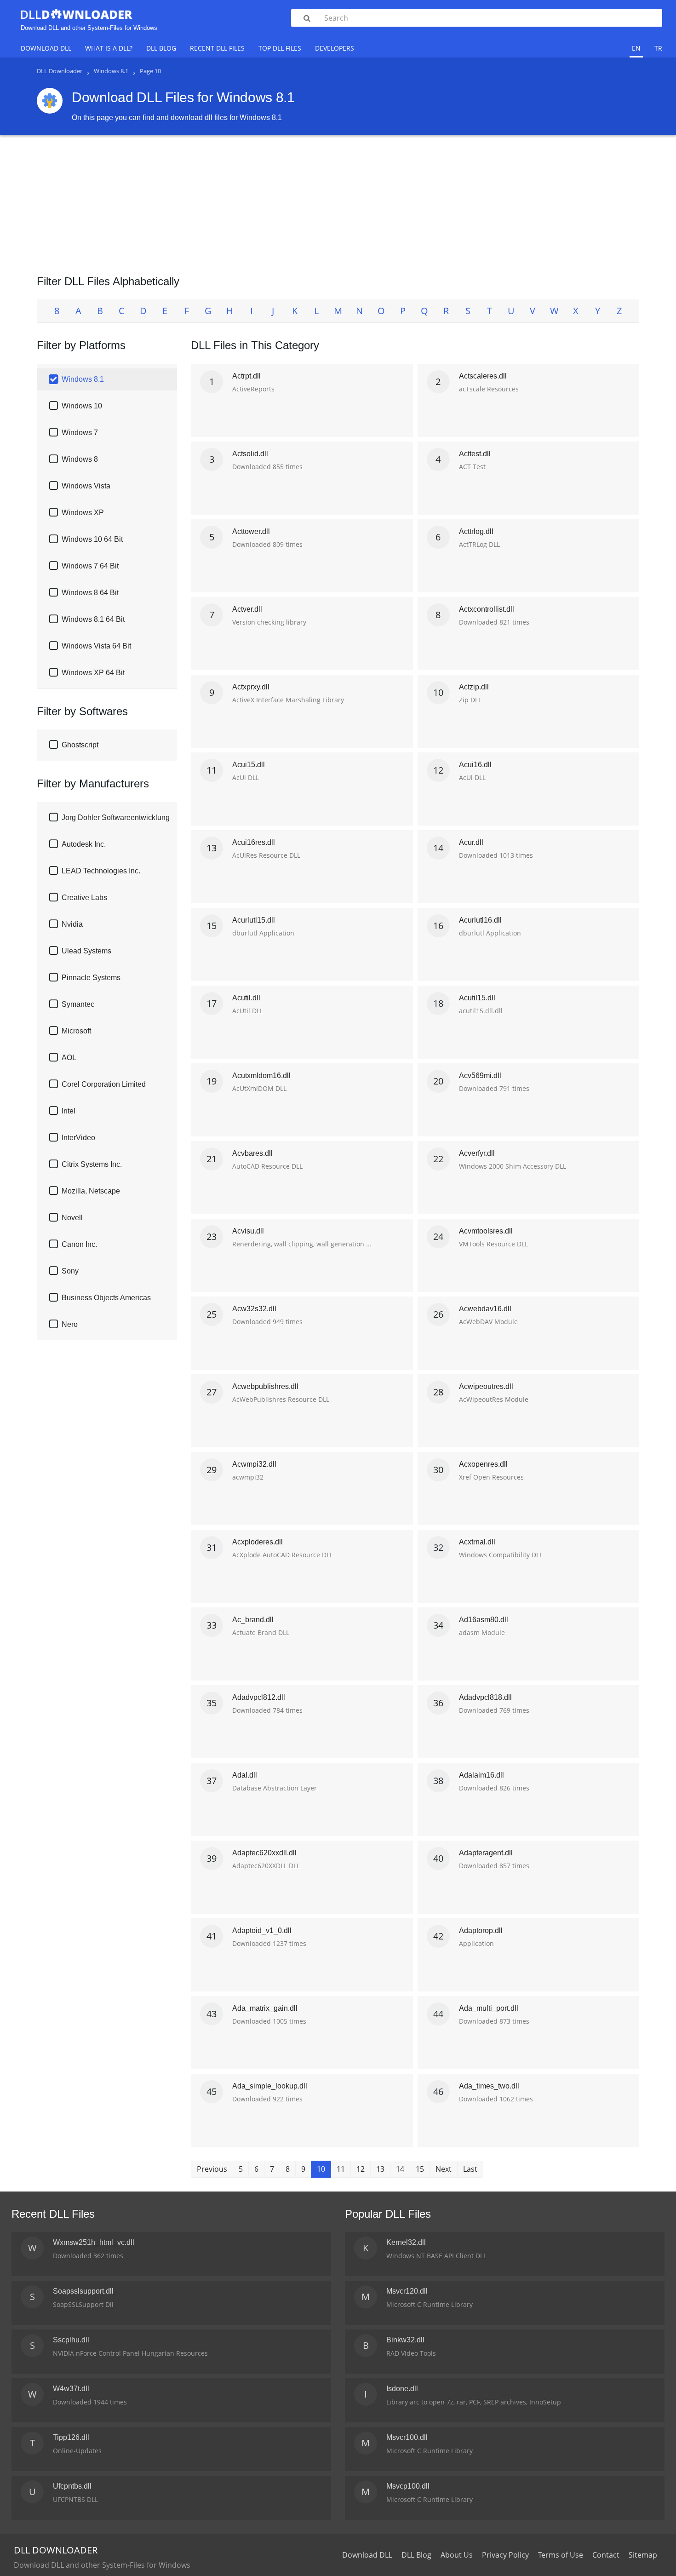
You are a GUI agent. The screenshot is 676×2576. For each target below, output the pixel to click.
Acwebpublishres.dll (265, 1386)
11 (341, 2169)
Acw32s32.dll (254, 1309)
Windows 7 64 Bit (90, 566)
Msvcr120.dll (407, 2291)
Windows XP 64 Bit (93, 673)
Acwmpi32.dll (254, 1464)
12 (361, 2169)
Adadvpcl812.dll (259, 1697)
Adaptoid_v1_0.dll (262, 1931)
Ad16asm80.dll (484, 1620)
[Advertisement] (338, 201)
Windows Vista (86, 486)
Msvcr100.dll (407, 2437)
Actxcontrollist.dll (487, 609)
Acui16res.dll (254, 842)
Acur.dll (471, 842)
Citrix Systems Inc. (92, 1164)
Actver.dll (247, 609)
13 (380, 2169)
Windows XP (83, 513)
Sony (70, 1271)
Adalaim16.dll (481, 1775)
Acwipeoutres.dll (486, 1386)
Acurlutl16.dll (480, 920)
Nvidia (72, 924)
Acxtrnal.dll (477, 1542)
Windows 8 (80, 459)
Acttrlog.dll (476, 531)
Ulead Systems (86, 951)
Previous (212, 2169)
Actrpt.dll (246, 376)
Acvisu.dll (248, 1231)
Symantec (78, 1004)
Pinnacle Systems (91, 978)
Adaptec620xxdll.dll (264, 1853)
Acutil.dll (246, 998)
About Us (457, 2555)
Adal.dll (245, 1775)
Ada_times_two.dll (489, 2086)
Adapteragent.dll (486, 1853)
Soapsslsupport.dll (83, 2291)
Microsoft (76, 1031)
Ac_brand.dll (253, 1620)
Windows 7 (80, 433)
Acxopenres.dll (483, 1464)
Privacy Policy (505, 2555)
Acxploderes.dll (258, 1542)
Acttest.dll (475, 454)
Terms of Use (561, 2555)
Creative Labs (84, 898)
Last (470, 2169)
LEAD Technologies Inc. (101, 871)
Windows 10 (82, 406)
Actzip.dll (474, 687)
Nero (70, 1324)
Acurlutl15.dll (254, 920)
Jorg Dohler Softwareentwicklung (116, 818)
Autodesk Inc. (84, 844)
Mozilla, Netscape (91, 1191)
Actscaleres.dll (483, 376)
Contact (606, 2555)
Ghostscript (80, 745)
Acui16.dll (475, 765)
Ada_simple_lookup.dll (270, 2086)
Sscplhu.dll (71, 2340)
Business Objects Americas (106, 1298)
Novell (72, 1218)
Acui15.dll (249, 765)
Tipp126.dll (71, 2437)
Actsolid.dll (250, 454)
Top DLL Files (280, 48)
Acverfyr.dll (477, 1153)
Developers (335, 48)
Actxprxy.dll (251, 687)
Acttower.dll (251, 531)
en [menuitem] (636, 48)
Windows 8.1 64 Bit (93, 619)
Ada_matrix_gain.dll (265, 2008)
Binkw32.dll (405, 2340)
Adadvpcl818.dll (485, 1697)
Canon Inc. (79, 1244)
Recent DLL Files (217, 48)
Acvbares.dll (252, 1153)
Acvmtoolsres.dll (486, 1231)
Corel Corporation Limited (104, 1084)
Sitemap (643, 2555)
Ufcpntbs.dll (72, 2486)
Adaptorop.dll (481, 1931)
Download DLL (46, 48)
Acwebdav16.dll (485, 1309)
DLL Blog (161, 48)
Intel (69, 1111)
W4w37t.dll (71, 2389)
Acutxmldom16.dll (261, 1076)
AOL (69, 1058)
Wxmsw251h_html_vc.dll (94, 2242)
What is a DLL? (109, 48)
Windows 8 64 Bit (90, 593)
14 (400, 2169)
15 (420, 2169)
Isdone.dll (402, 2389)
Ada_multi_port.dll (489, 2008)
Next (444, 2169)
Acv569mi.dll (480, 1076)
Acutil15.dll (477, 998)
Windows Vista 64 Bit (96, 646)
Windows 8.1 (83, 379)
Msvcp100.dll (408, 2486)
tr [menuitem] (658, 48)
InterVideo (78, 1138)
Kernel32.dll (406, 2242)
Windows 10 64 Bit (92, 539)
